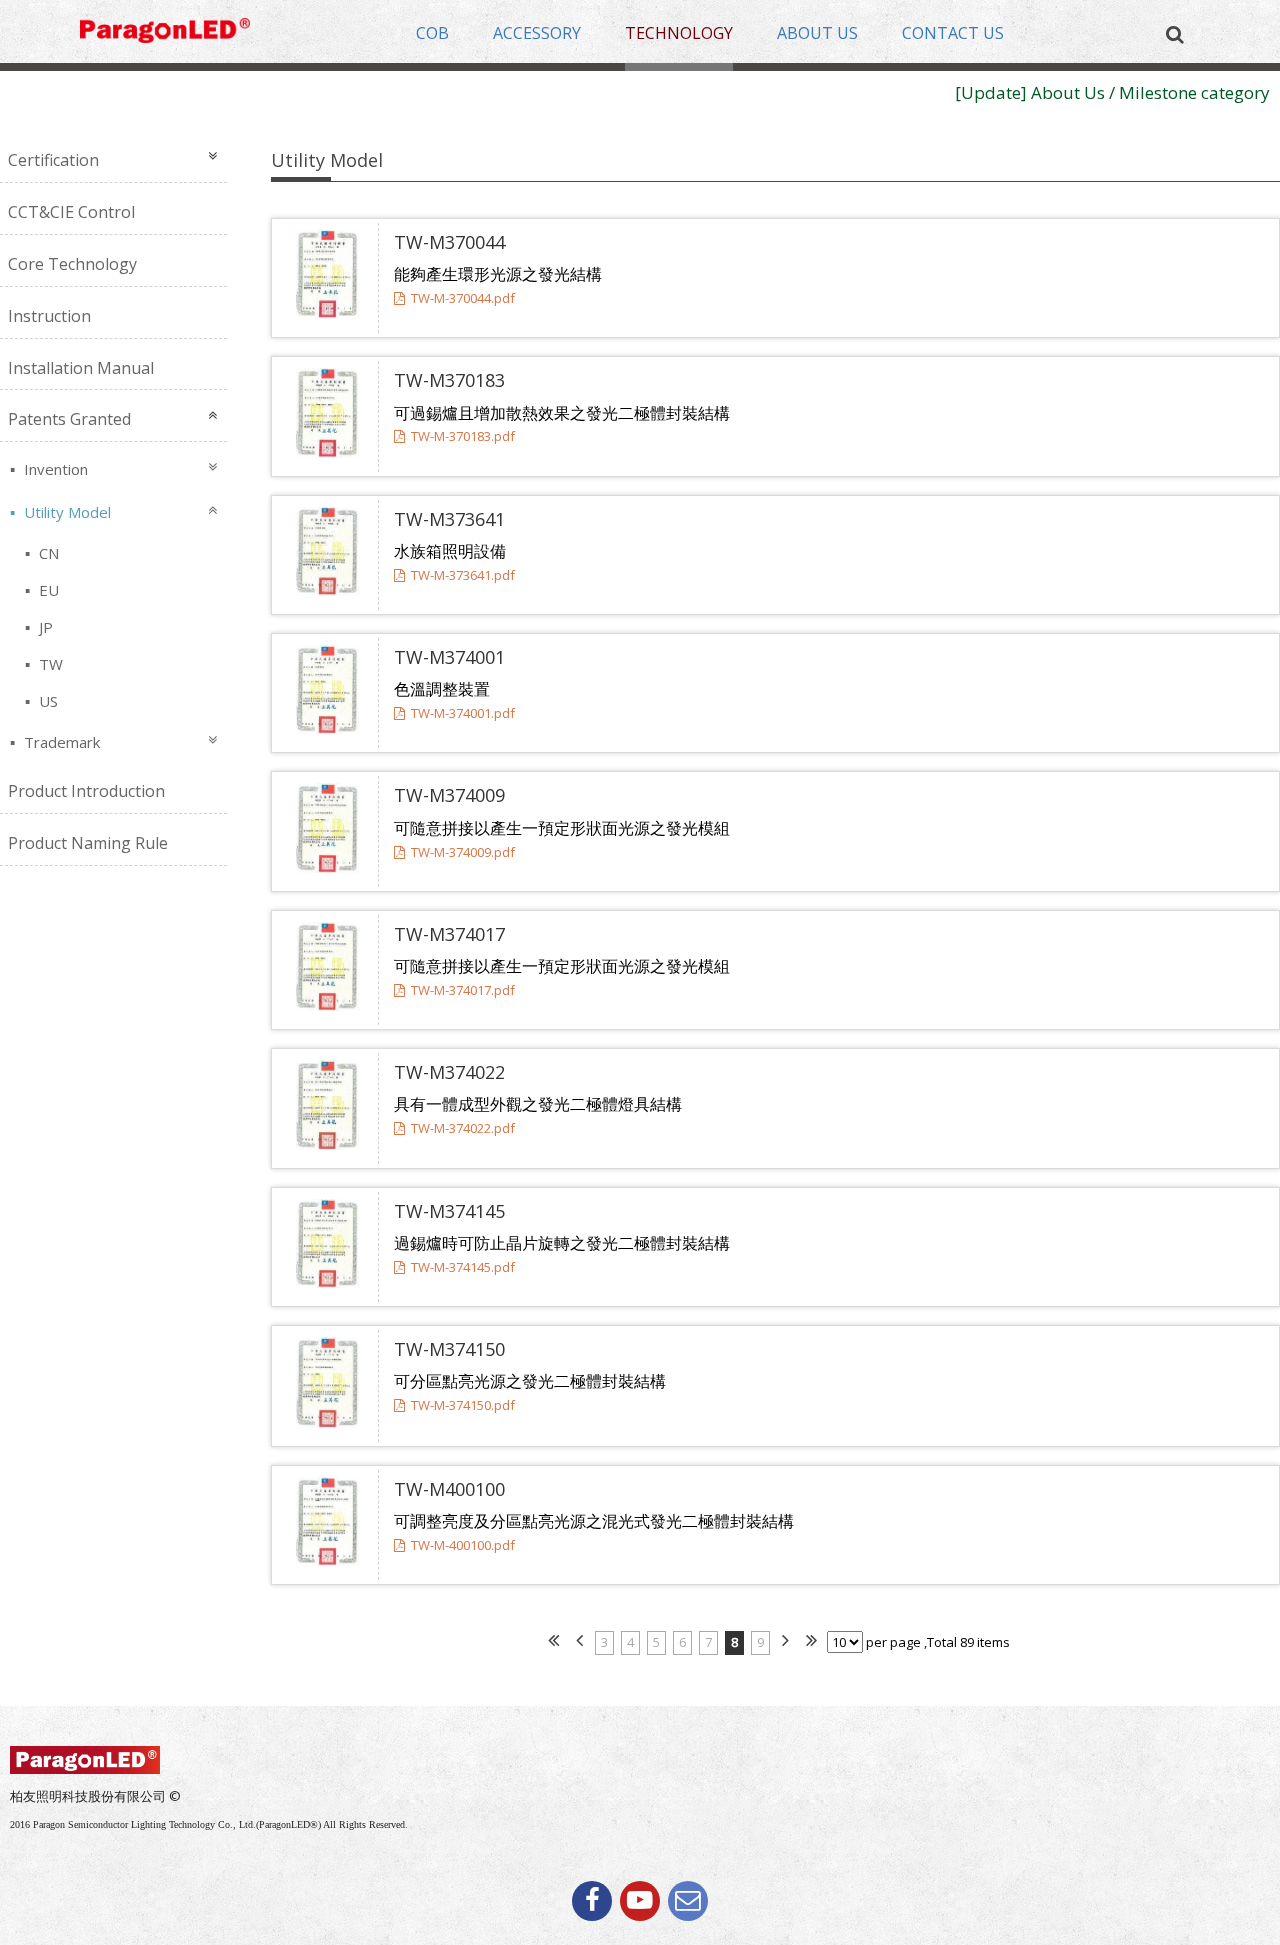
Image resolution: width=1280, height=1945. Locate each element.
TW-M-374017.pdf (463, 990)
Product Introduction (86, 791)
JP (44, 627)
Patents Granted (69, 419)
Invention (54, 469)
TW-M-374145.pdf (463, 1267)
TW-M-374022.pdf (463, 1128)
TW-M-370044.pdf (463, 298)
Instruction (49, 316)
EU (47, 590)
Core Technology (72, 264)
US (46, 701)
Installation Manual (81, 368)
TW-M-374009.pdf (463, 852)
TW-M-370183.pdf (463, 436)
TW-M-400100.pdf (463, 1545)
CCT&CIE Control (71, 212)
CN (47, 553)
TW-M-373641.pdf (463, 575)
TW (49, 664)
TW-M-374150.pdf (463, 1405)
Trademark (60, 742)
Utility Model (65, 512)
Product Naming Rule (88, 843)
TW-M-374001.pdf (463, 713)
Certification (53, 160)
